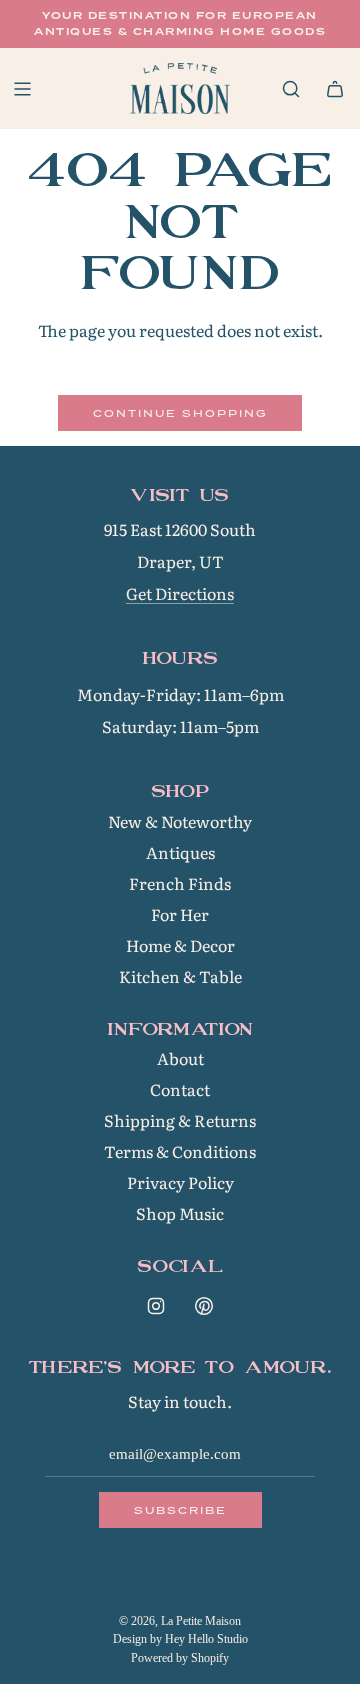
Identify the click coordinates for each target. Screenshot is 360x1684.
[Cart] (335, 89)
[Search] (291, 89)
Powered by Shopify (180, 1658)
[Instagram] (156, 1306)
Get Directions (180, 593)
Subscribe (180, 1510)
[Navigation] (22, 89)
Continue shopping (180, 413)
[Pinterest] (204, 1306)
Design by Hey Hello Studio (180, 1639)
